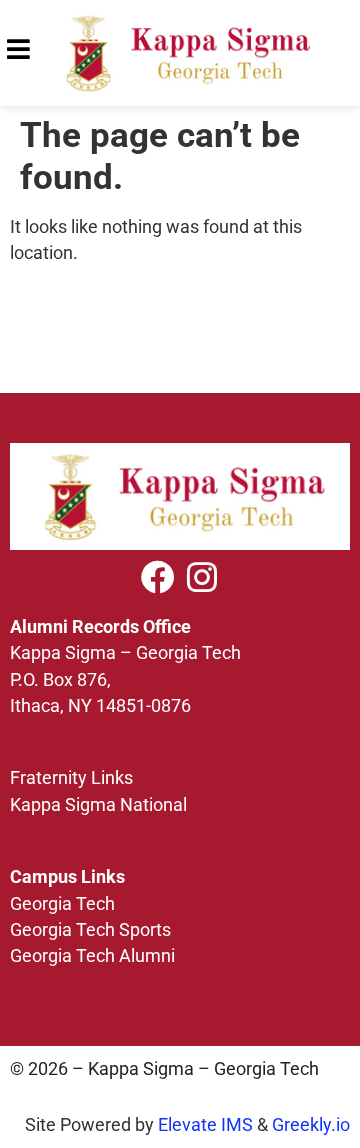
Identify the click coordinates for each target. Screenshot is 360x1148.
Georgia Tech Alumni (92, 956)
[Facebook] (158, 577)
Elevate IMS (205, 1125)
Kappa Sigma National (98, 805)
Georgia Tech (62, 904)
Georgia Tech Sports (90, 930)
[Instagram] (202, 577)
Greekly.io (311, 1125)
